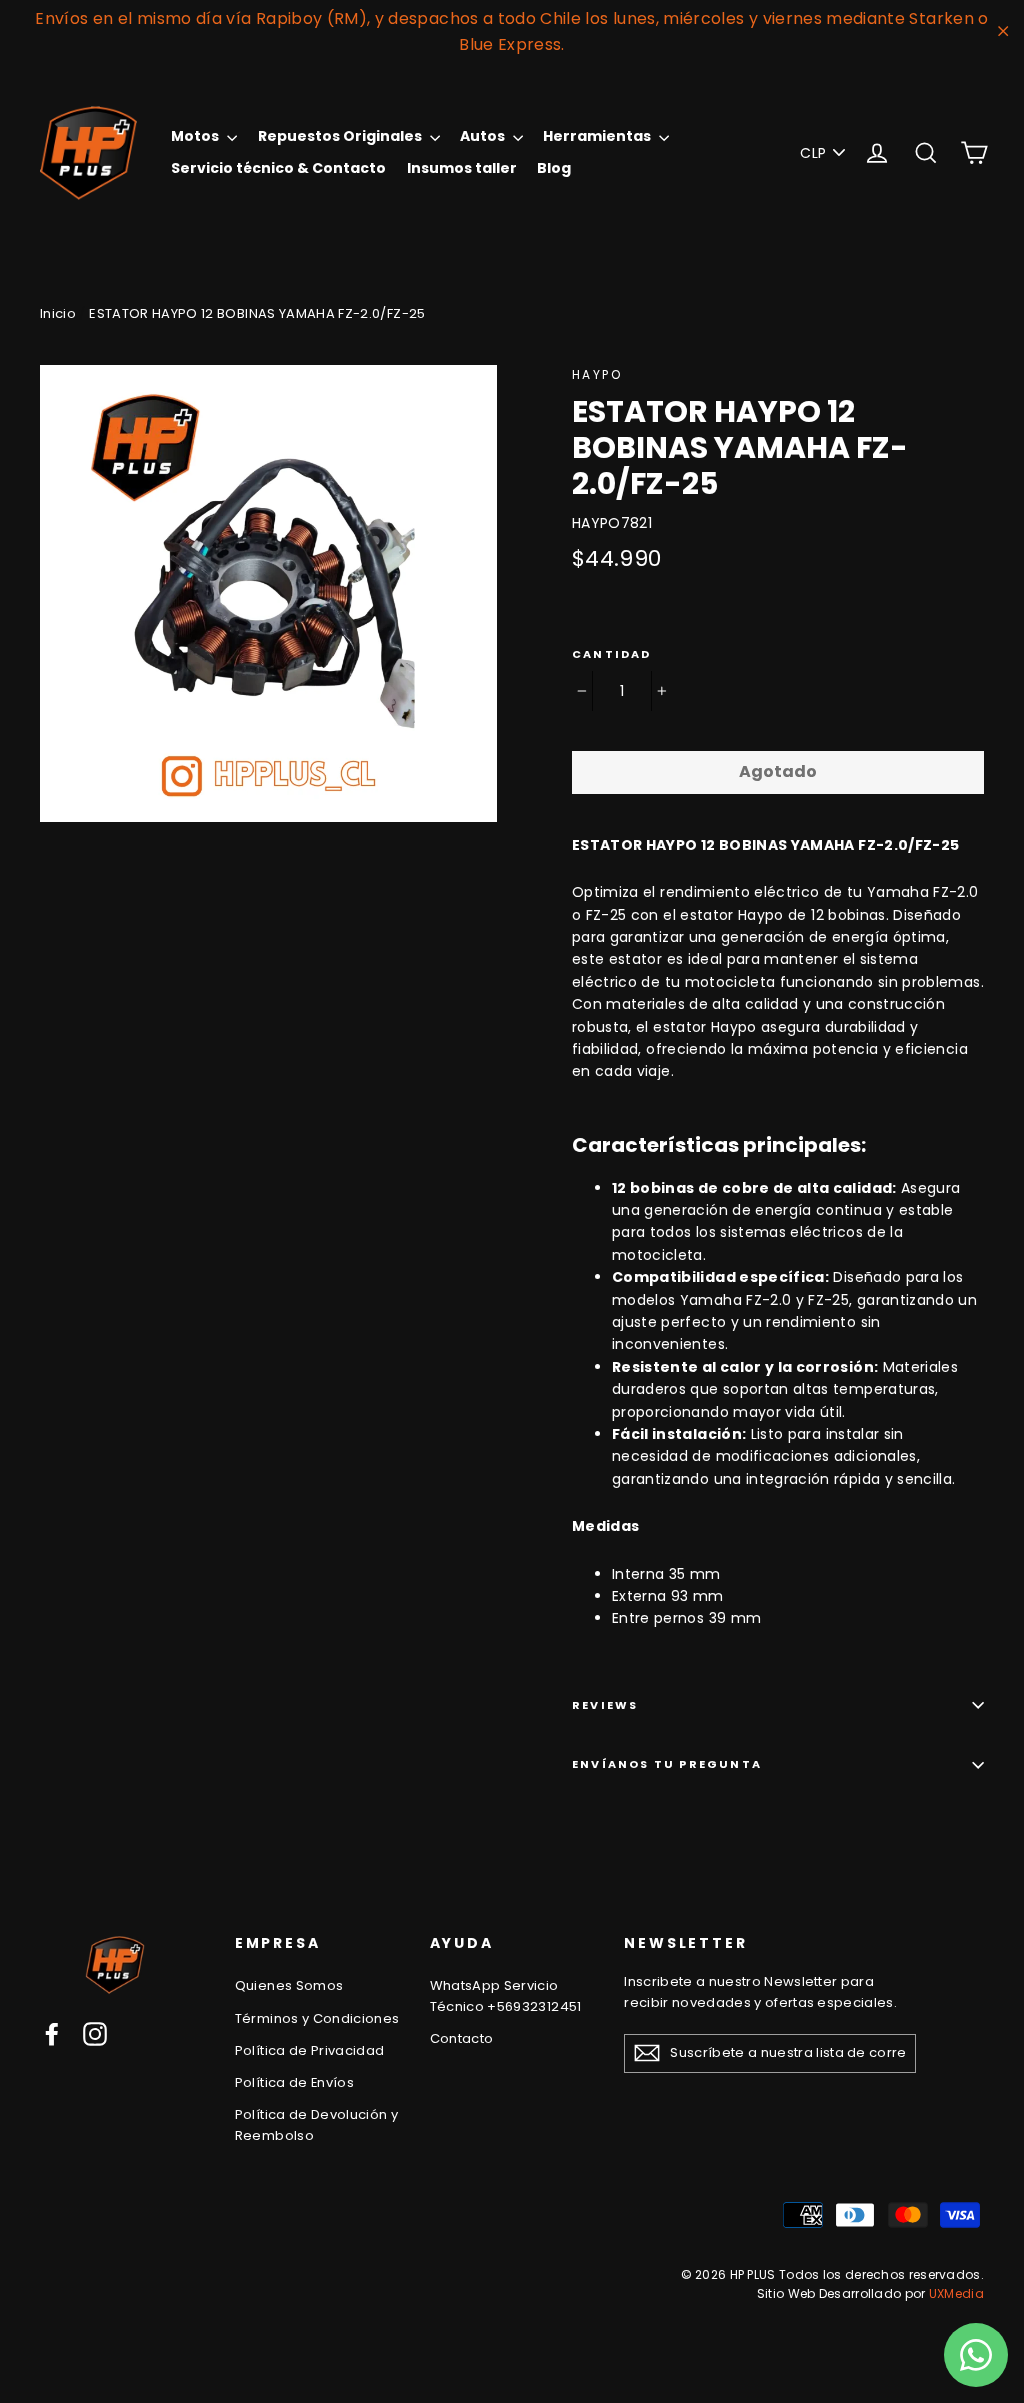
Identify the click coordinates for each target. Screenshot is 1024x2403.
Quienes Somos (289, 1985)
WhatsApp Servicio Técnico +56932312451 (506, 1996)
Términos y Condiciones (317, 2018)
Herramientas (598, 136)
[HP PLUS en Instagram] (95, 2034)
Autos (484, 136)
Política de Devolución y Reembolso (316, 2125)
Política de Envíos (294, 2082)
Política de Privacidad (310, 2050)
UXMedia (956, 2293)
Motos (196, 136)
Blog (554, 168)
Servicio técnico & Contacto (278, 168)
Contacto (462, 2038)
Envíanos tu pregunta (667, 1764)
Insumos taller (462, 168)
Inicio (58, 313)
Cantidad (612, 654)
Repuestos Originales (341, 136)
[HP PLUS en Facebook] (52, 2034)
